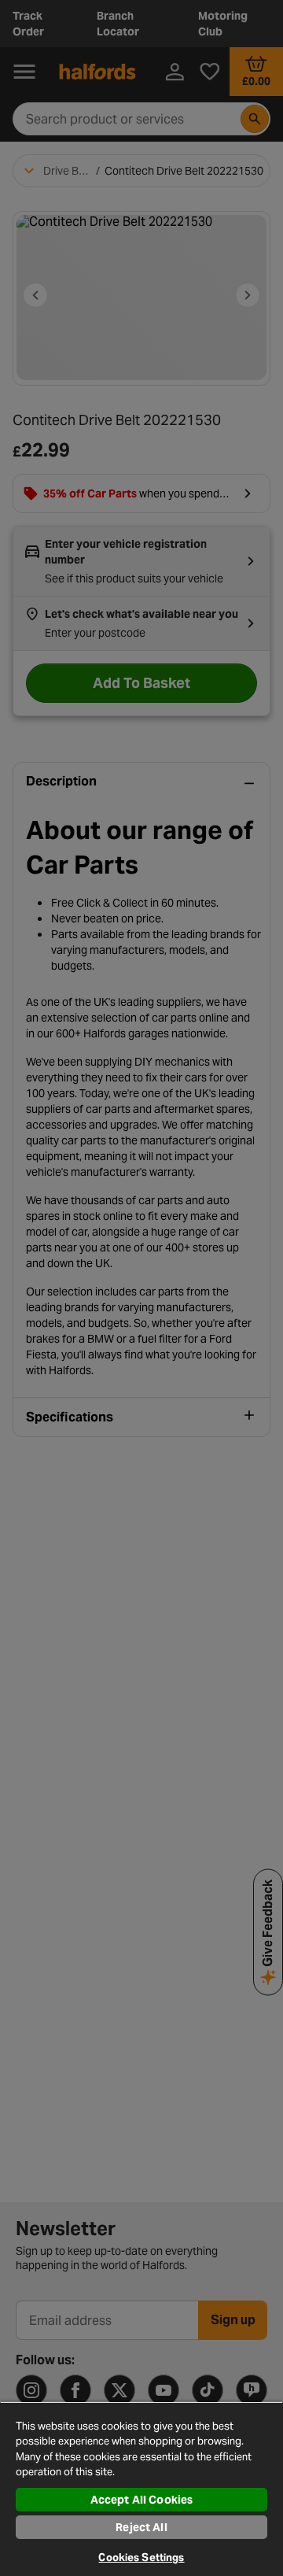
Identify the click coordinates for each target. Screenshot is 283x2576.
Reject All (141, 2527)
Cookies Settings (141, 2558)
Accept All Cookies (142, 2500)
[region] (141, 2489)
